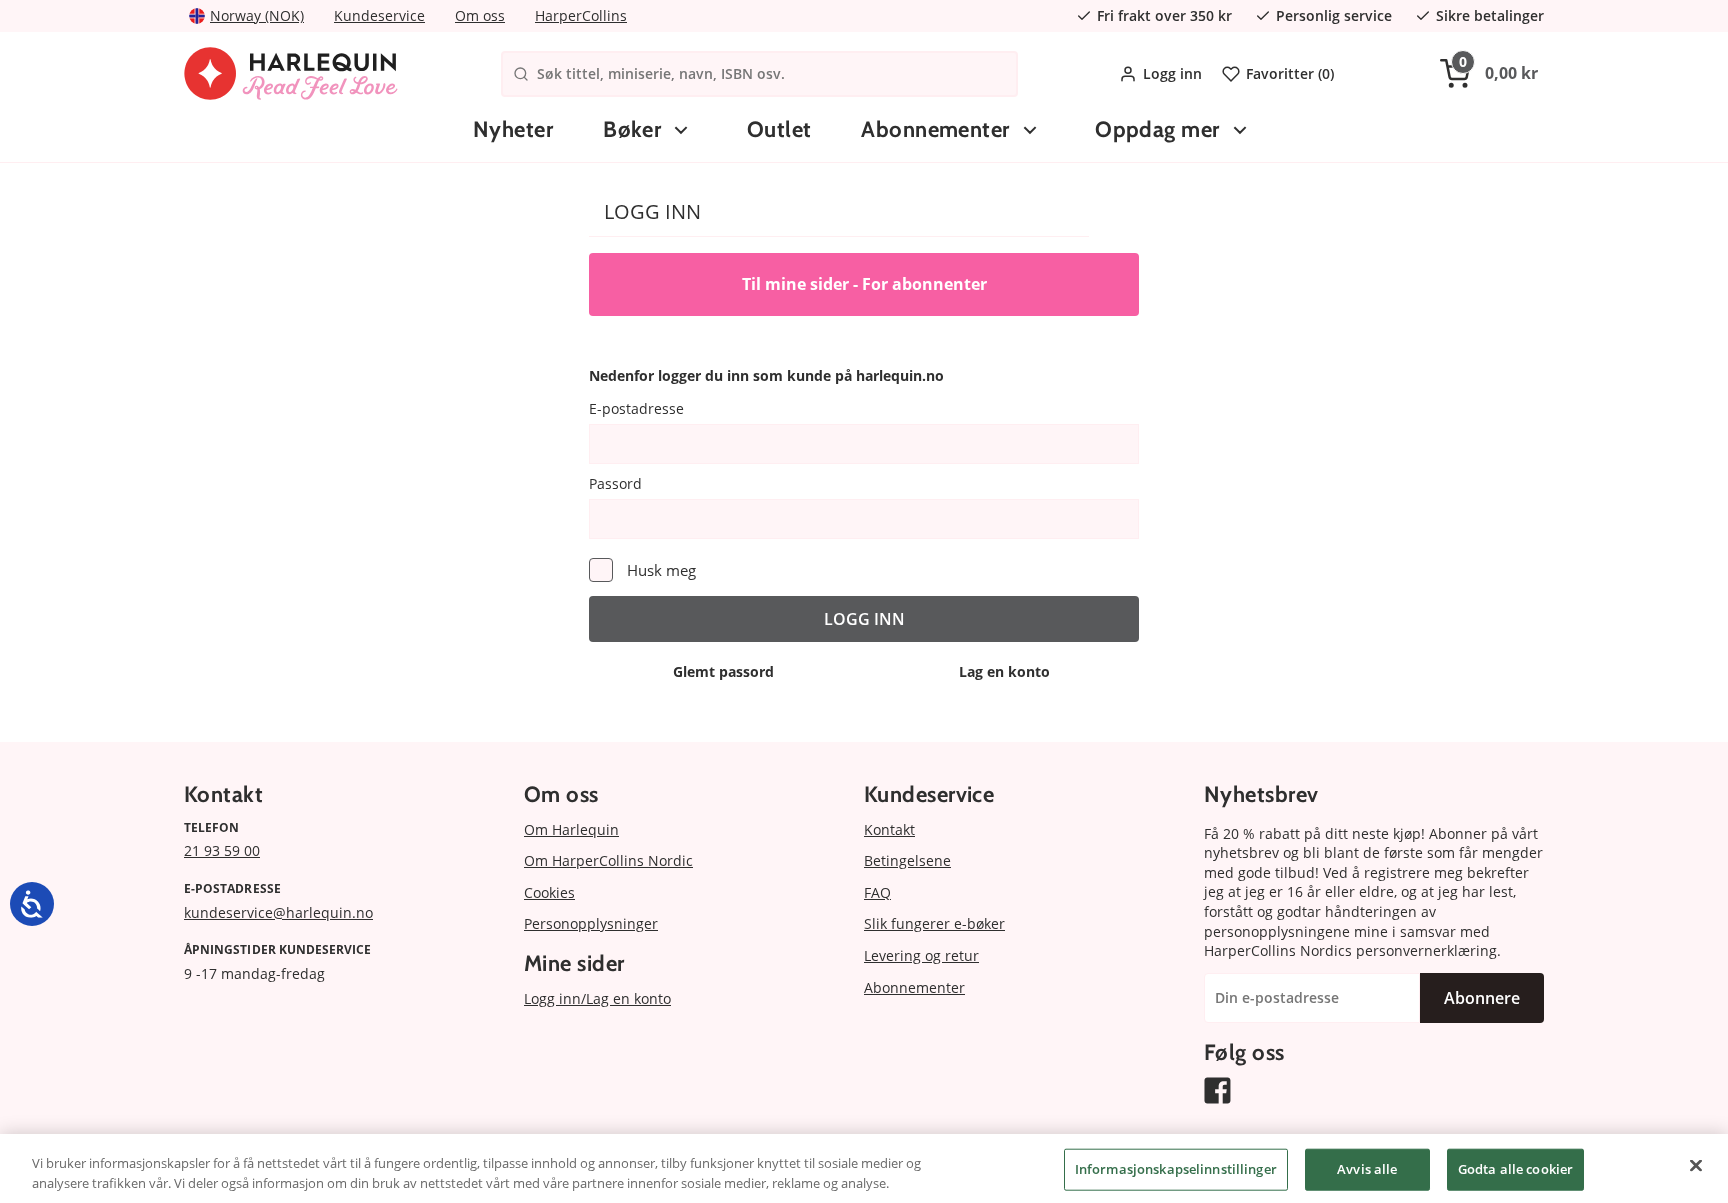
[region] (864, 1168)
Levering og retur (921, 955)
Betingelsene (907, 860)
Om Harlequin (571, 829)
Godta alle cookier (1515, 1169)
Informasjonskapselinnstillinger (1176, 1169)
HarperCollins (581, 15)
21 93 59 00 (222, 850)
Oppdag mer (1157, 129)
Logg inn (1172, 73)
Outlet (779, 129)
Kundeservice (379, 15)
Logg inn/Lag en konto (597, 998)
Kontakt (889, 829)
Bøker (632, 129)
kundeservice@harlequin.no (278, 912)
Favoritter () (1290, 73)
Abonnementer (935, 129)
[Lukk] (1696, 1166)
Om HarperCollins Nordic (608, 860)
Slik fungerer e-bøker (934, 923)
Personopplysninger (591, 923)
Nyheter (513, 129)
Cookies (549, 892)
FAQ (877, 892)
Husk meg (661, 570)
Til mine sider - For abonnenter (864, 284)
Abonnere (1482, 998)
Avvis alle (1367, 1169)
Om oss (480, 15)
